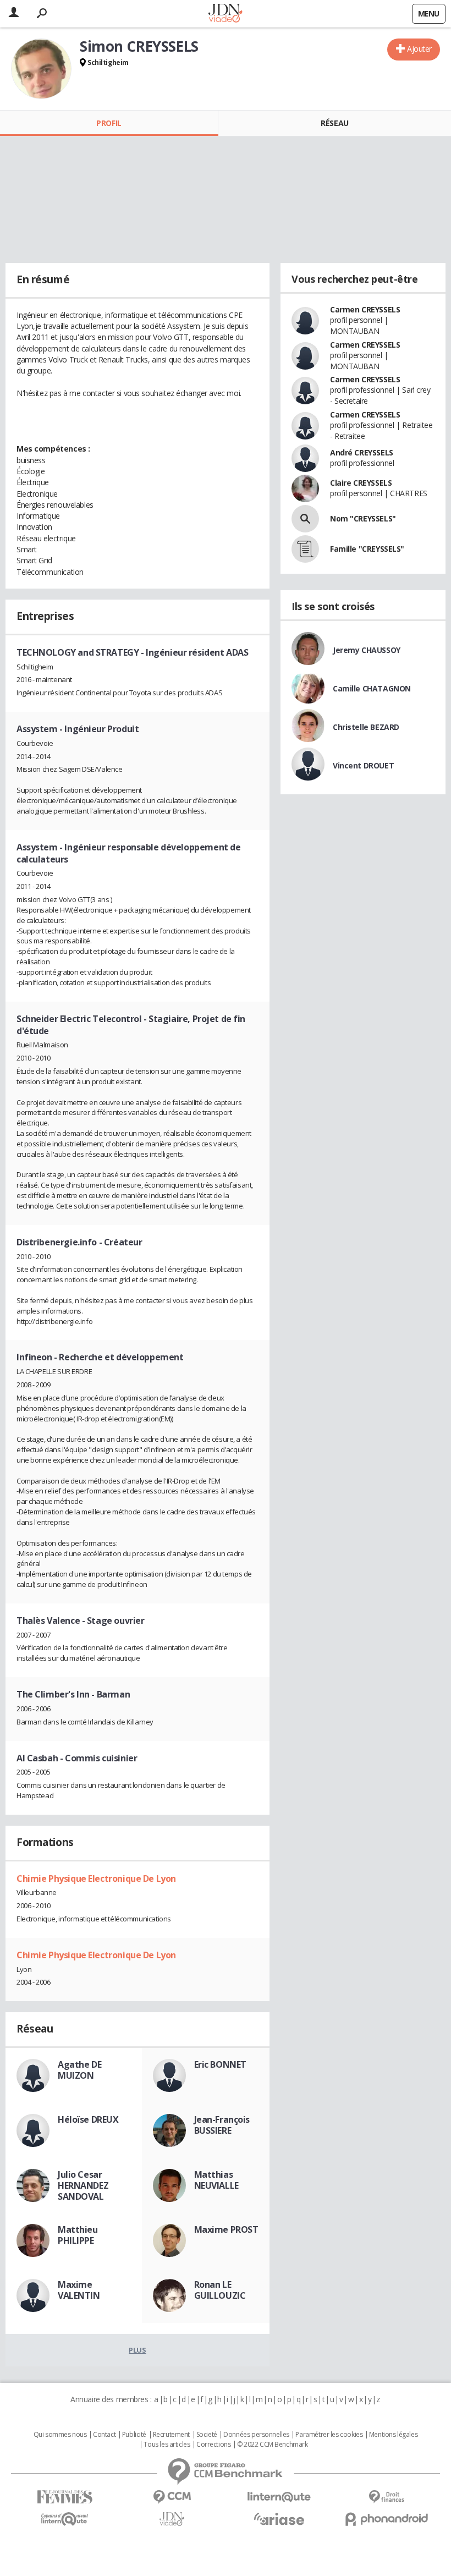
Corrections (213, 2445)
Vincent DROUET (363, 765)
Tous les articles (167, 2445)
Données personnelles (256, 2435)
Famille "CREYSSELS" (367, 549)
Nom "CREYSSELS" (363, 518)
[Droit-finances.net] (386, 2497)
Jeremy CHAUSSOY (367, 650)
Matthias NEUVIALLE (216, 2180)
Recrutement (171, 2435)
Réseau (334, 123)
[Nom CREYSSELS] (305, 519)
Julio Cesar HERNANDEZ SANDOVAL (83, 2185)
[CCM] (172, 2497)
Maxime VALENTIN (79, 2290)
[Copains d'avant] (65, 2519)
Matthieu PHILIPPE (78, 2235)
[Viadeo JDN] (172, 2519)
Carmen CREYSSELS (365, 309)
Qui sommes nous (60, 2435)
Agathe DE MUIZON (79, 2070)
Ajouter (419, 49)
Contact (104, 2435)
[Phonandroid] (386, 2519)
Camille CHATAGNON (372, 688)
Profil (109, 123)
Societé (207, 2435)
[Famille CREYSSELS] (305, 549)
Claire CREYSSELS (361, 483)
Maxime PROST (226, 2229)
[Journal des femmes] (65, 2497)
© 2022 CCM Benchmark (273, 2445)
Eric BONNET (220, 2064)
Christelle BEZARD (366, 727)
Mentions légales (393, 2435)
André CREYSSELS (362, 452)
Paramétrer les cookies (329, 2435)
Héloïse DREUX (88, 2119)
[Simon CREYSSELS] (41, 69)
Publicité (134, 2435)
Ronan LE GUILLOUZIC (220, 2290)
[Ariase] (279, 2519)
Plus (137, 2350)
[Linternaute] (279, 2497)
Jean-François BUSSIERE (222, 2125)
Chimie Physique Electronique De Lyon (96, 1879)
